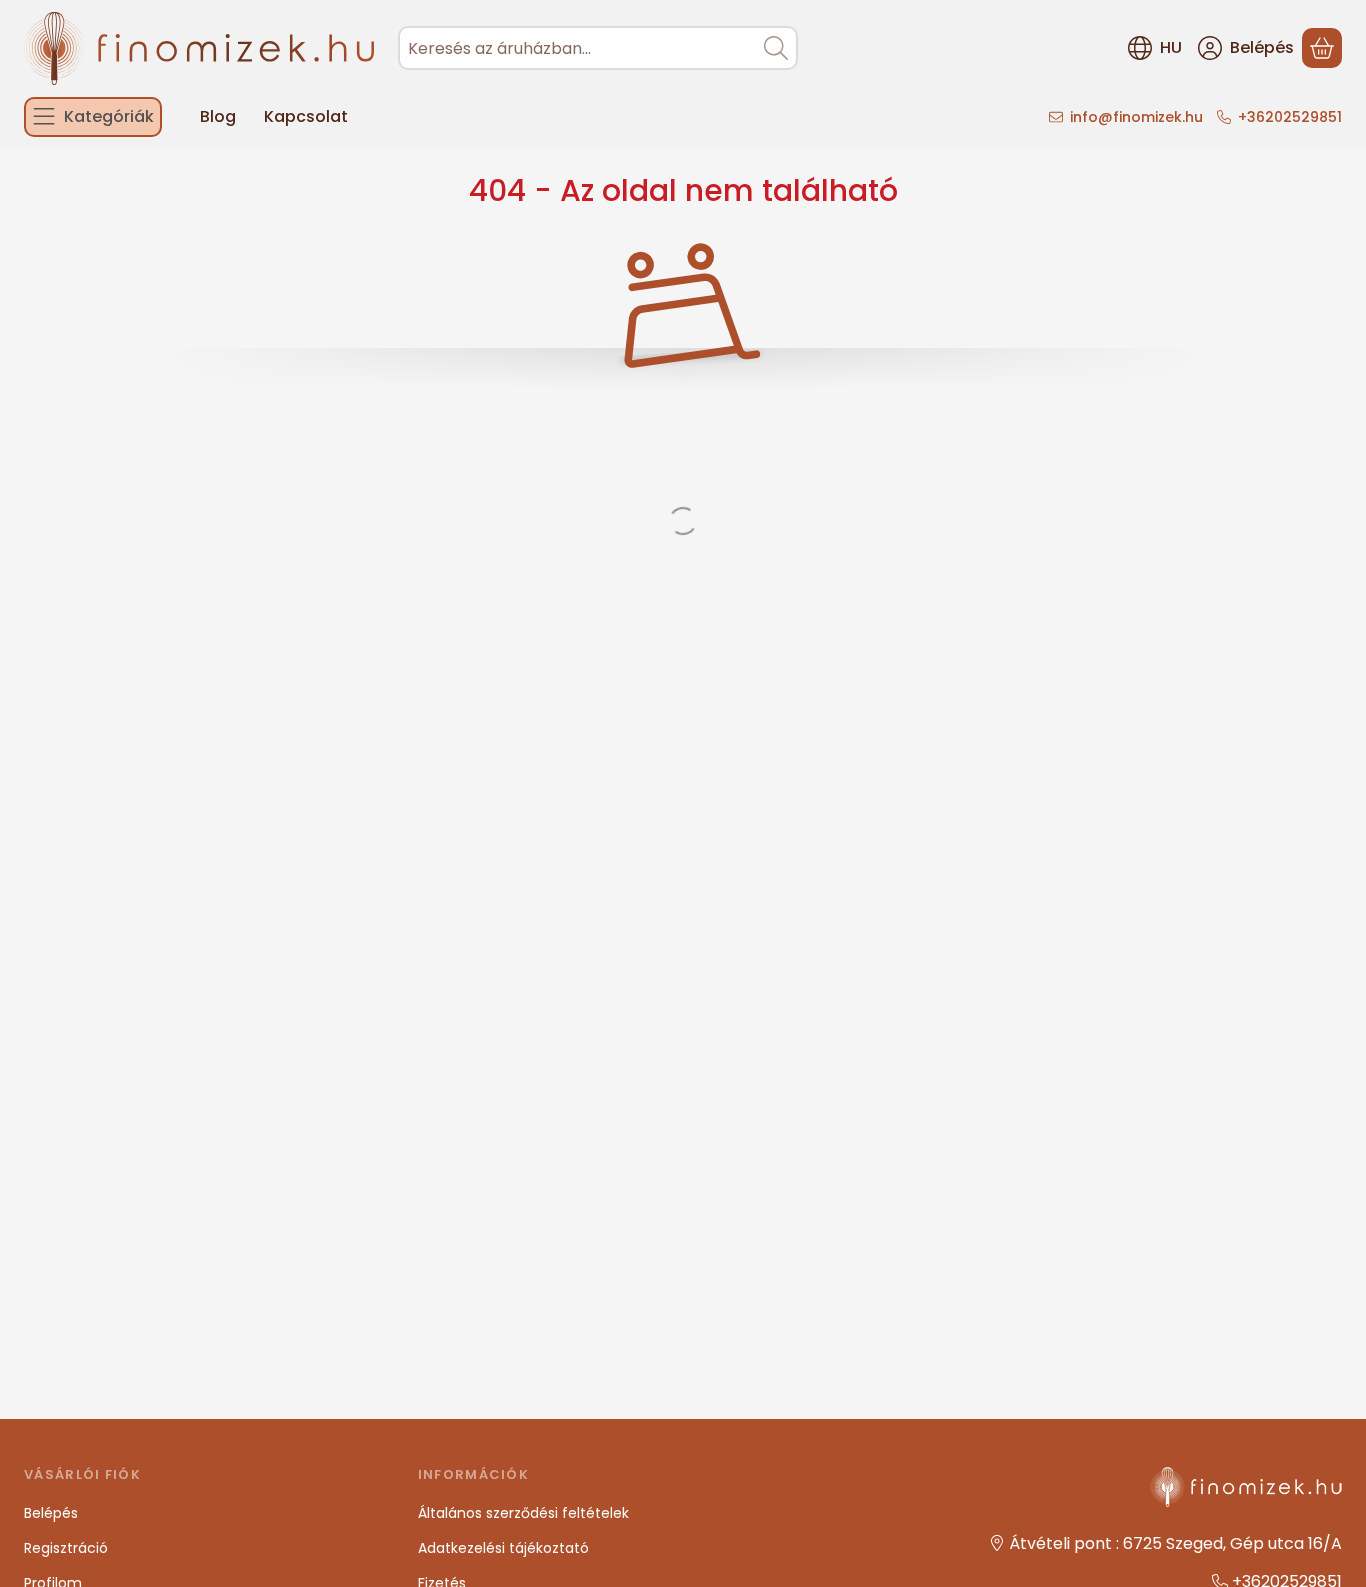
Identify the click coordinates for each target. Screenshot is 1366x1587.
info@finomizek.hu (1136, 117)
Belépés (51, 1513)
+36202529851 (1290, 117)
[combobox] (598, 48)
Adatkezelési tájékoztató (503, 1548)
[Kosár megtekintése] (1322, 48)
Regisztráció (66, 1548)
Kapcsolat (306, 116)
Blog (218, 116)
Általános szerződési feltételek (523, 1513)
